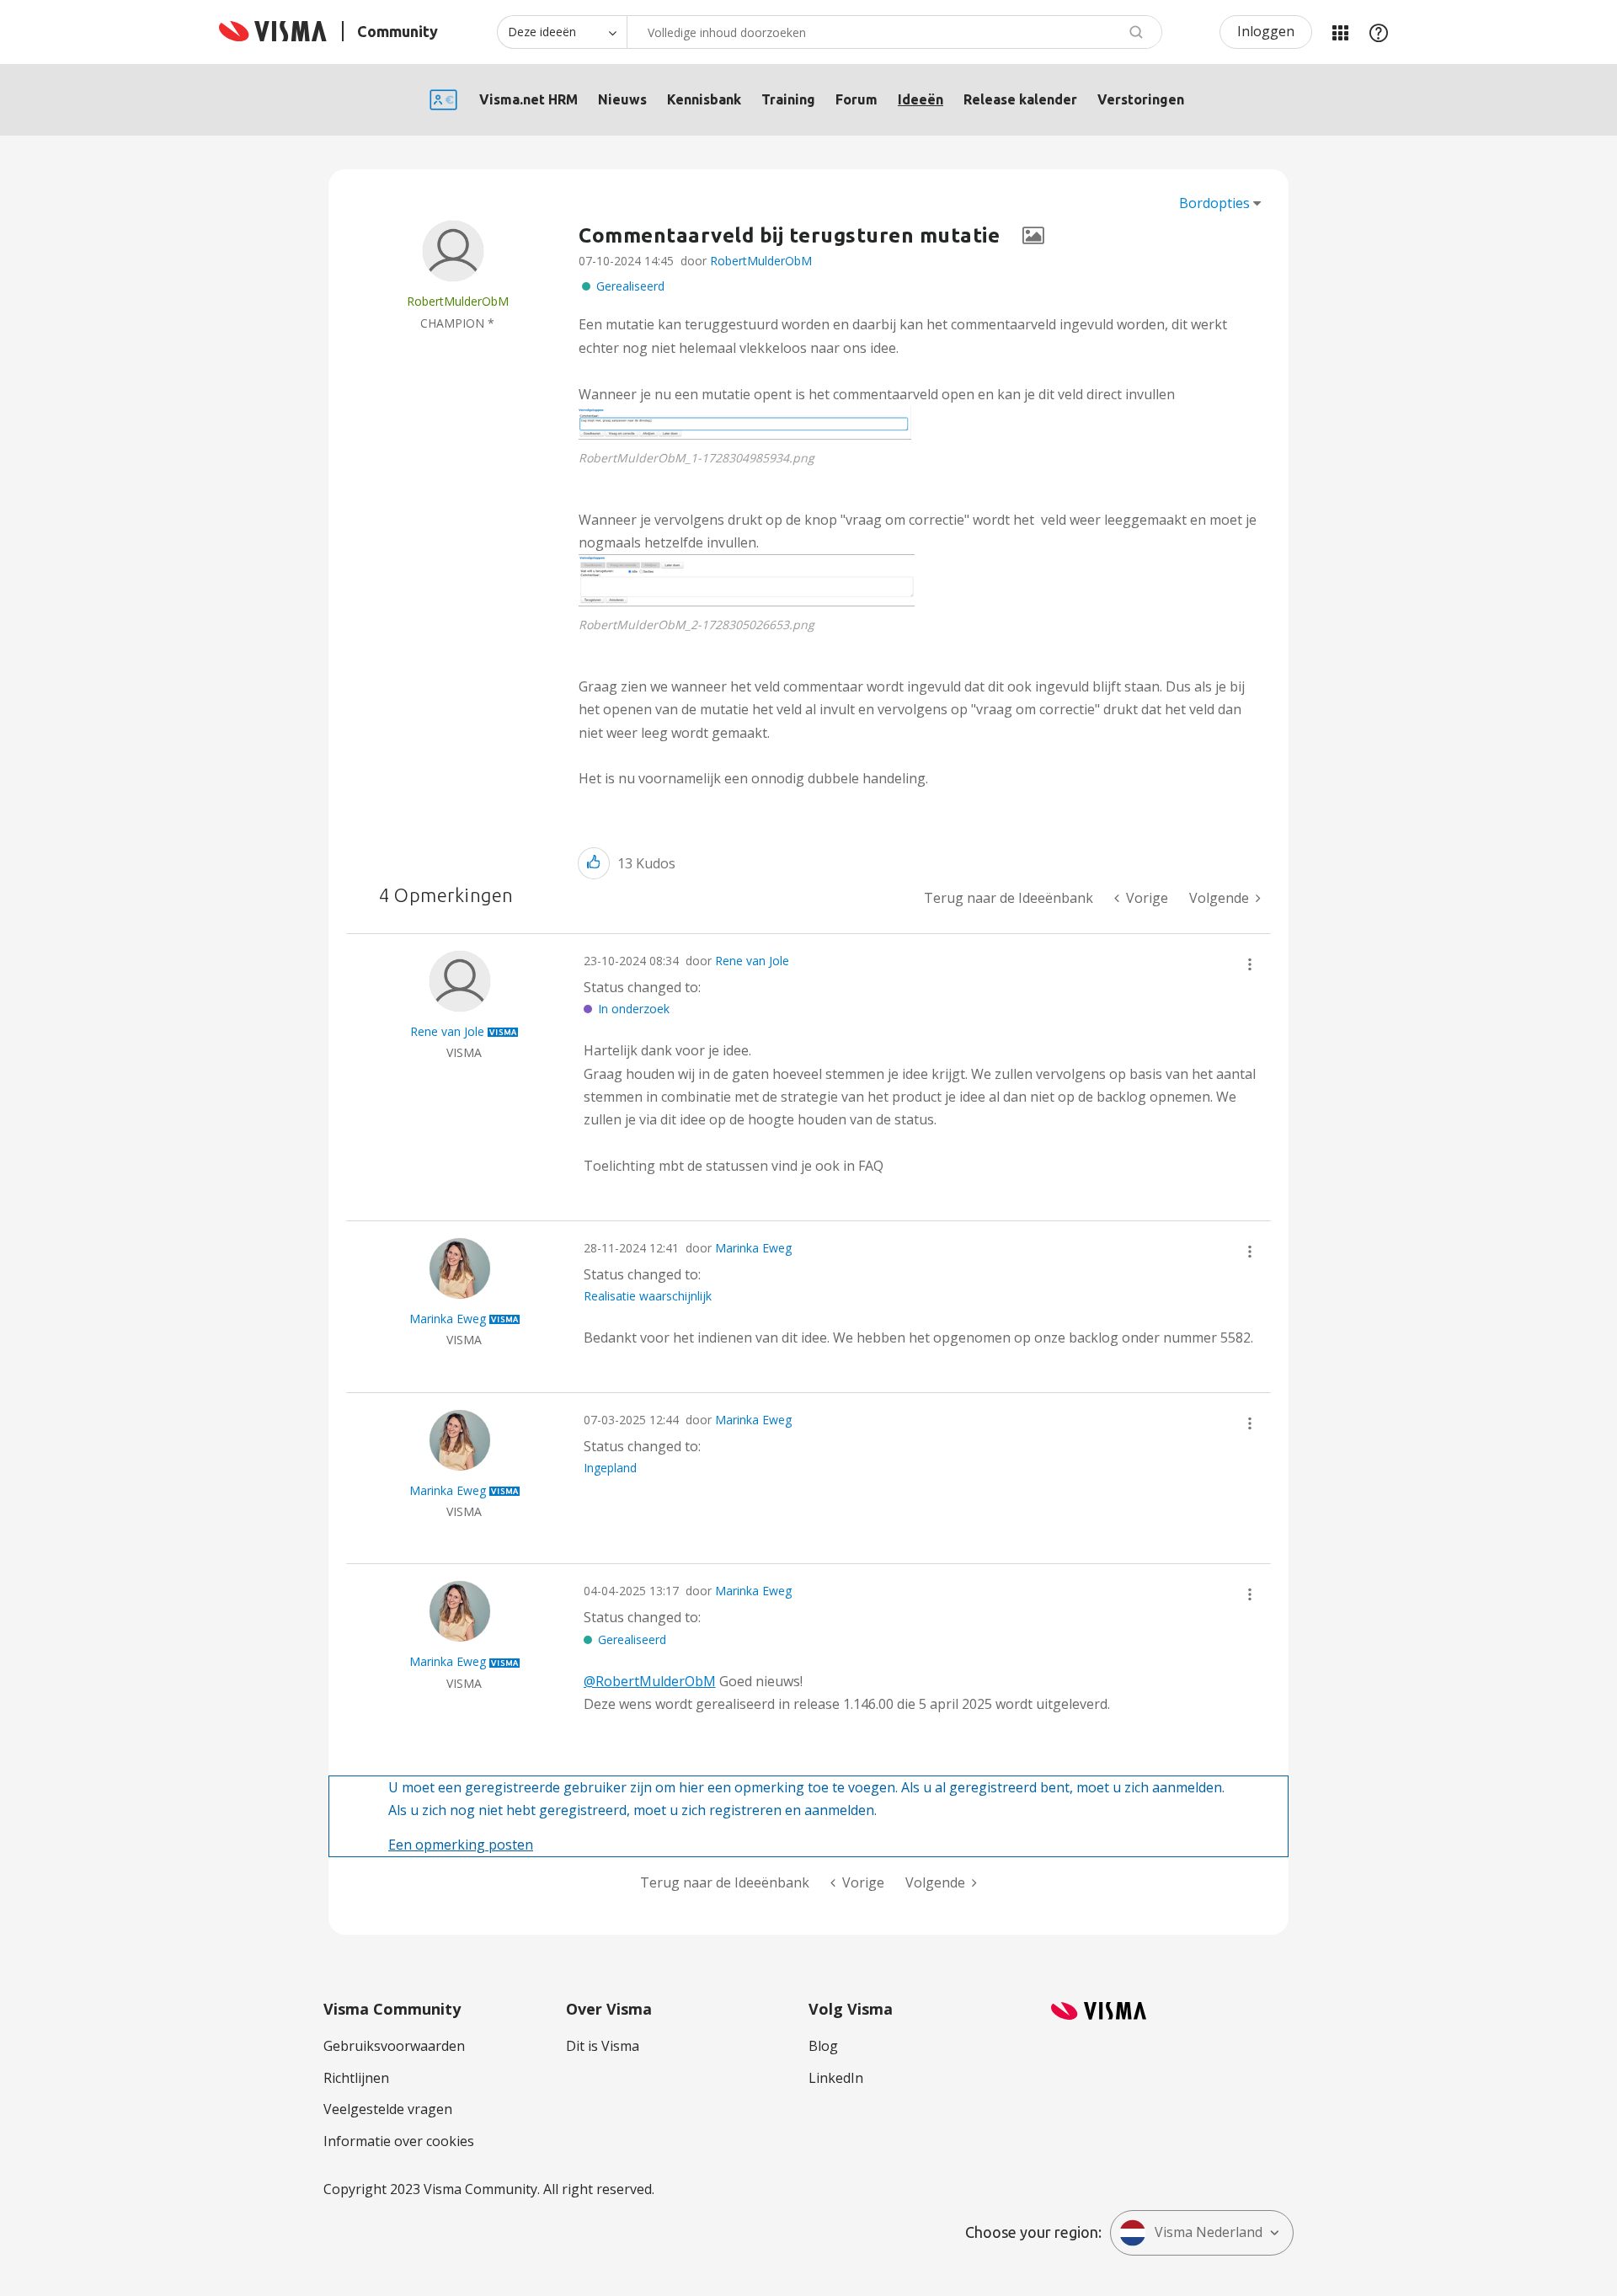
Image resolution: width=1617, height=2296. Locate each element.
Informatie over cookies (399, 2141)
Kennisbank (704, 99)
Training (788, 99)
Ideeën (921, 99)
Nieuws (622, 99)
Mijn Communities (1340, 32)
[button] (745, 423)
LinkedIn (836, 2078)
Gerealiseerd (630, 286)
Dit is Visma (603, 2046)
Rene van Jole (752, 961)
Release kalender (1020, 99)
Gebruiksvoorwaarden (394, 2046)
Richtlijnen (356, 2078)
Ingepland (610, 1468)
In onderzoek (634, 1009)
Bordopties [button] (1214, 203)
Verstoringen (1141, 99)
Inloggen (1266, 31)
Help (1379, 32)
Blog (823, 2046)
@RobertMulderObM (650, 1681)
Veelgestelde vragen (388, 2109)
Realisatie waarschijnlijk (648, 1296)
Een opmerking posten (461, 1845)
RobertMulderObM (761, 261)
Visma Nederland (1209, 2232)
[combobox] (894, 32)
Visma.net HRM (528, 99)
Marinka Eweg (753, 1248)
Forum (857, 99)
